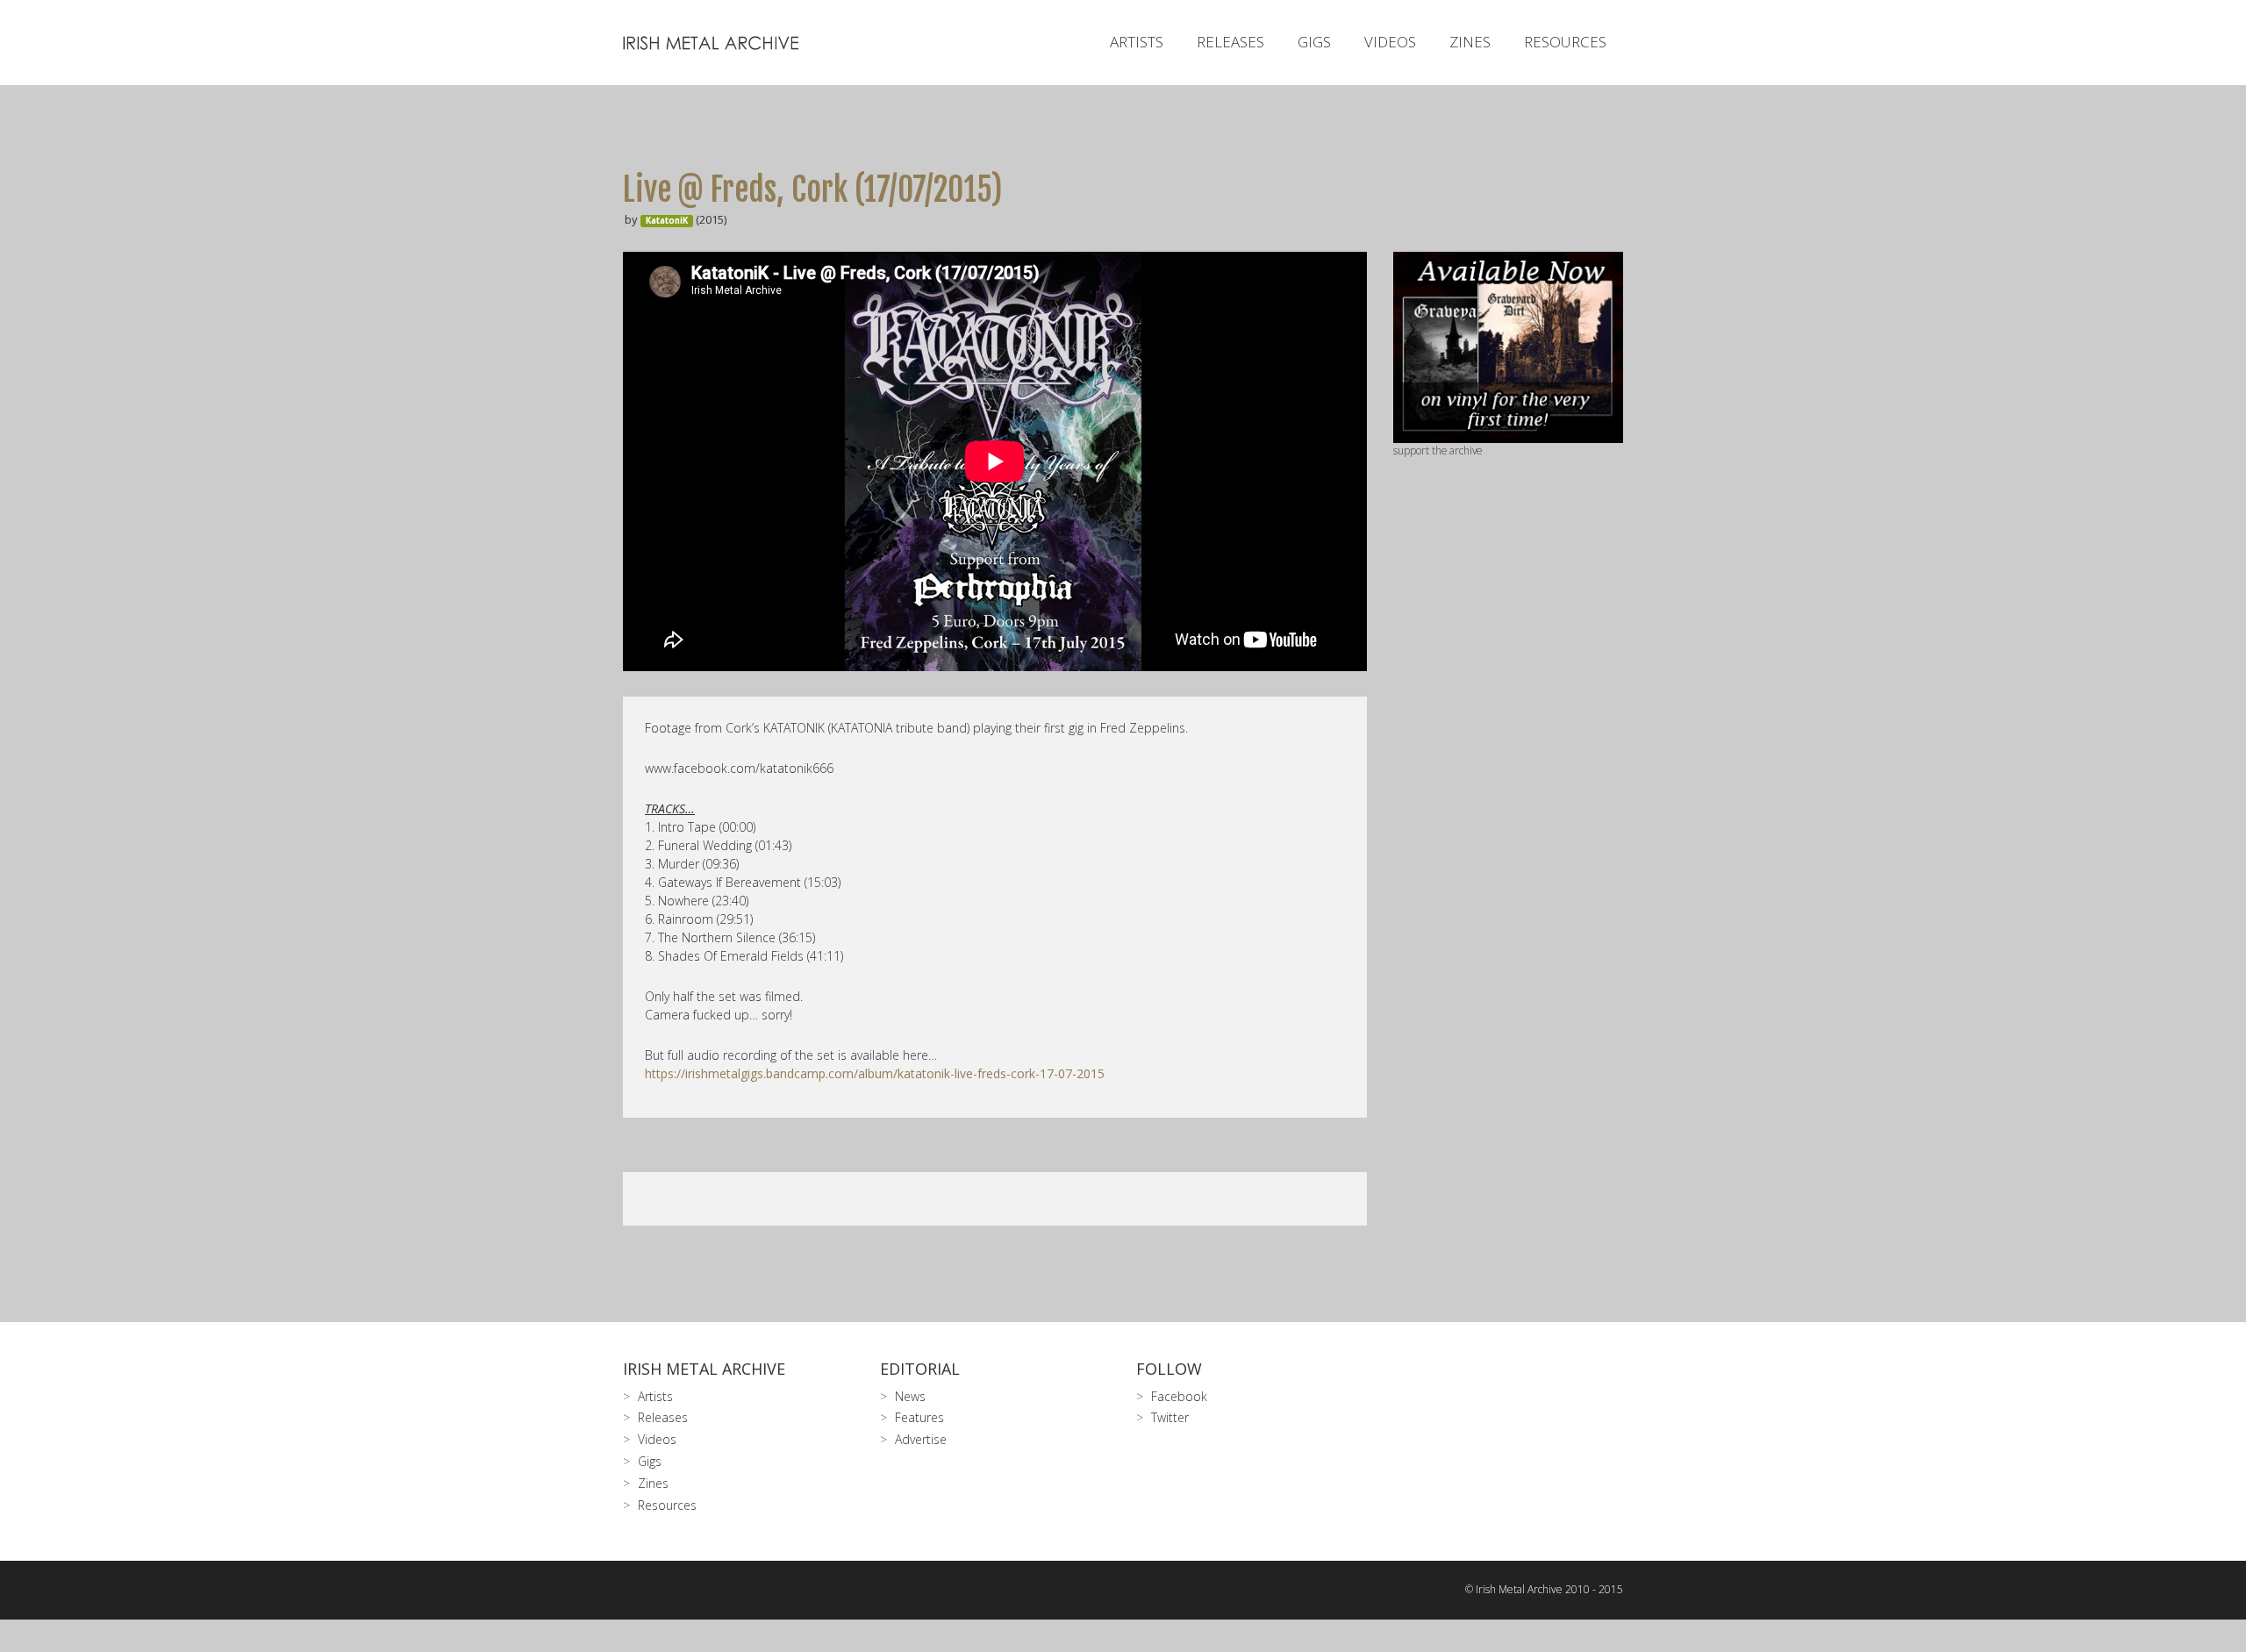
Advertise (921, 1439)
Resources (1565, 42)
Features (919, 1417)
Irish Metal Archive (704, 1369)
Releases (1230, 42)
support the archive (1438, 450)
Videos (1390, 42)
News (910, 1396)
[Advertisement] (1509, 736)
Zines (1470, 42)
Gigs (1314, 42)
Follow (1169, 1369)
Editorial (920, 1369)
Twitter (1170, 1417)
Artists (1137, 42)
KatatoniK (667, 221)
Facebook (1179, 1396)
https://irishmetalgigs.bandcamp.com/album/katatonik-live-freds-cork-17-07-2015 (875, 1073)
